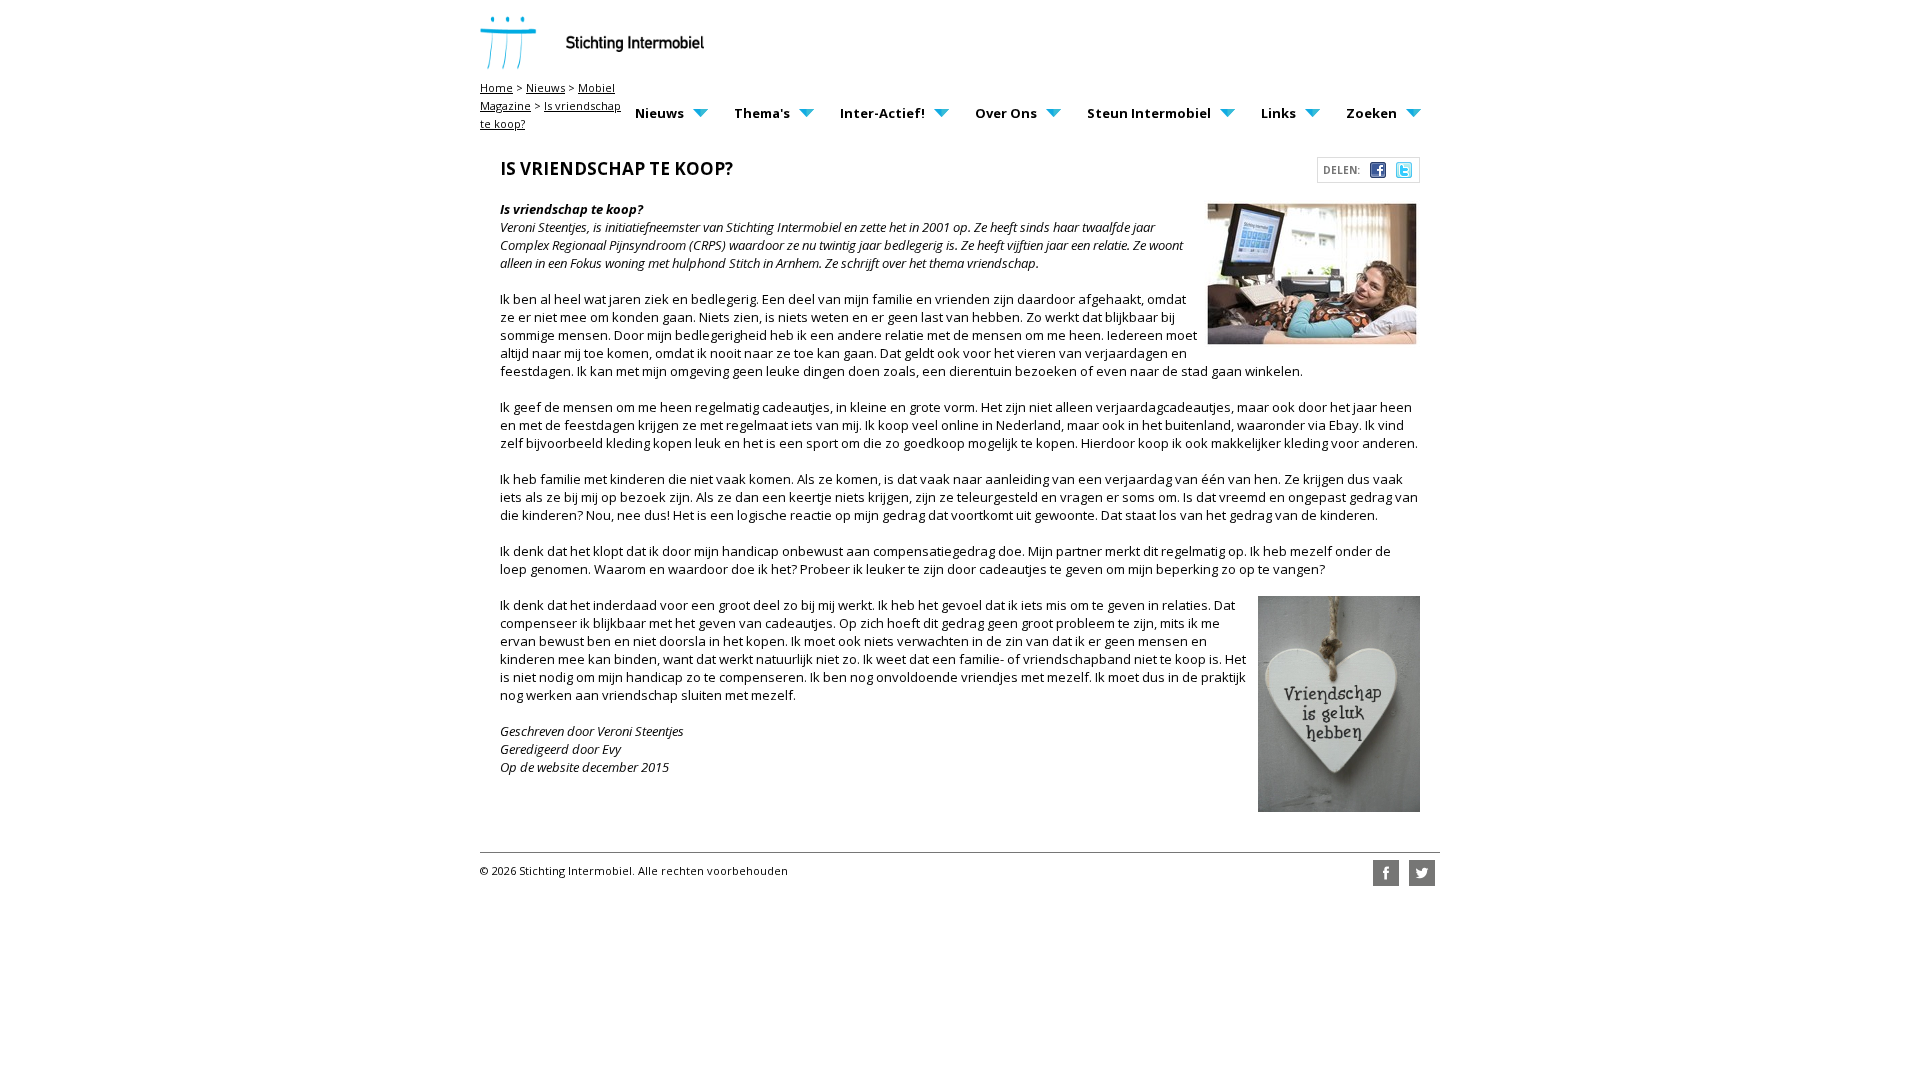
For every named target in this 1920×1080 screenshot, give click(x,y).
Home (496, 87)
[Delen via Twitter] (1404, 173)
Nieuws (545, 87)
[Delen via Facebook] (1378, 173)
